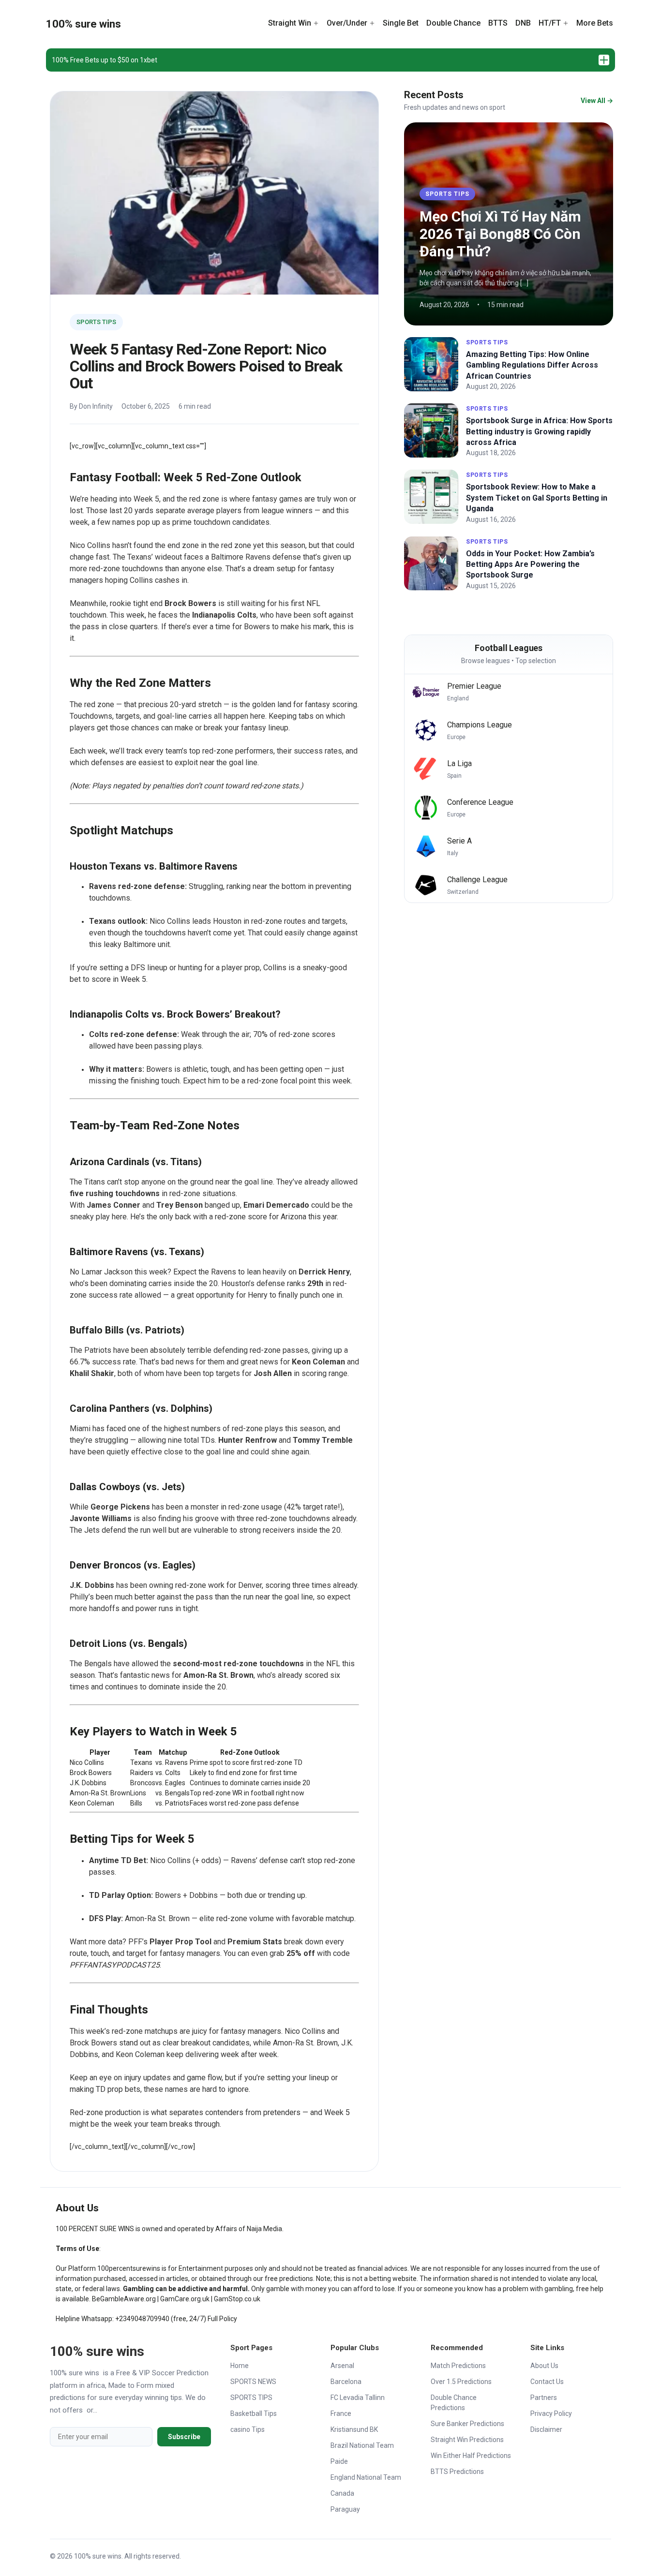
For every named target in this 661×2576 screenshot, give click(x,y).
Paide (339, 2461)
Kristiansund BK (354, 2429)
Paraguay (345, 2509)
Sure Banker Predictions (467, 2424)
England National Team (366, 2477)
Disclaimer (546, 2429)
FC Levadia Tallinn (358, 2398)
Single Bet (401, 23)
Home (240, 2366)
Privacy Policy (551, 2413)
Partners (544, 2398)
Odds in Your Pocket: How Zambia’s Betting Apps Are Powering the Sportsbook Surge (530, 564)
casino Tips (248, 2429)
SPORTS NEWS (253, 2382)
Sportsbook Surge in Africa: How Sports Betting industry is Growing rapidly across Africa (539, 431)
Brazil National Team (362, 2445)
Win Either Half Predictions (471, 2456)
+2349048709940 (142, 2319)
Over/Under (347, 23)
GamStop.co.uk (237, 2299)
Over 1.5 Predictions (461, 2382)
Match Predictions (458, 2366)
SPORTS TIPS (96, 322)
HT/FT (550, 23)
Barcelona (346, 2382)
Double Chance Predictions (454, 2403)
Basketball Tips (254, 2413)
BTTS (498, 23)
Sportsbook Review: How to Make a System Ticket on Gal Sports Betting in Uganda (537, 498)
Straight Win (290, 23)
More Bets (595, 23)
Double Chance (453, 23)
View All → (597, 101)
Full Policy (222, 2319)
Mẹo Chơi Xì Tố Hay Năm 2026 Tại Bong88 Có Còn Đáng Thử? (500, 234)
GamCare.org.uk (185, 2299)
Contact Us (547, 2382)
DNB (523, 23)
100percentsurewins (129, 2268)
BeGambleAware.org (124, 2299)
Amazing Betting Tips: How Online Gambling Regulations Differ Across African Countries (532, 365)
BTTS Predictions (457, 2472)
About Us (544, 2366)
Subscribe (184, 2437)
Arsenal (342, 2366)
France (341, 2413)
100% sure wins (83, 24)
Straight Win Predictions (467, 2440)
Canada (342, 2493)
